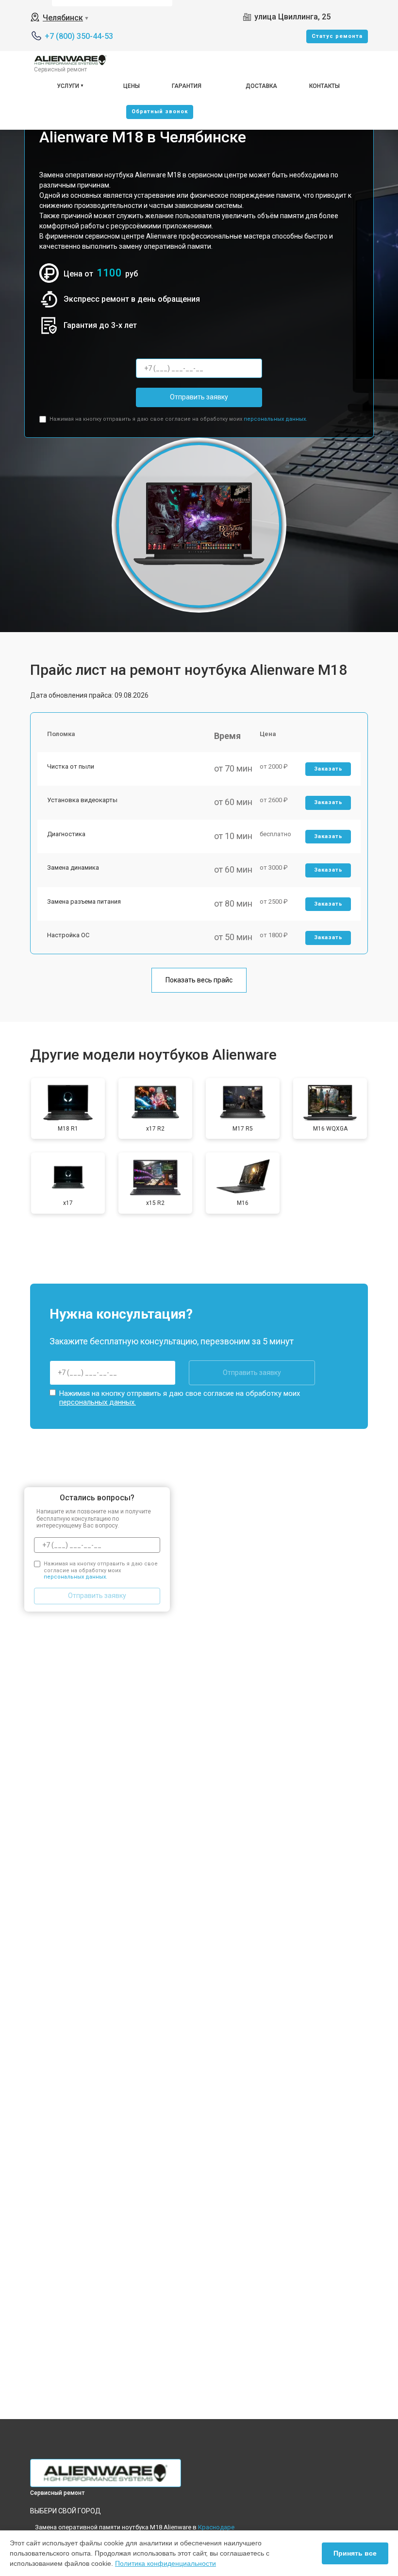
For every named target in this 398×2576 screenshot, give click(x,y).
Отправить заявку (199, 397)
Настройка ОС (68, 935)
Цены (132, 86)
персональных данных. (275, 419)
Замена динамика (73, 867)
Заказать (328, 769)
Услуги (68, 86)
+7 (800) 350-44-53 (79, 36)
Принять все (355, 2553)
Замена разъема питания (84, 902)
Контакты (324, 86)
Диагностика (66, 834)
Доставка (261, 86)
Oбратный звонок (160, 112)
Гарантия (187, 86)
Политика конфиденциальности (166, 2563)
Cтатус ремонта (337, 36)
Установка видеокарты (82, 800)
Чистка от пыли (71, 766)
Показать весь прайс (199, 980)
